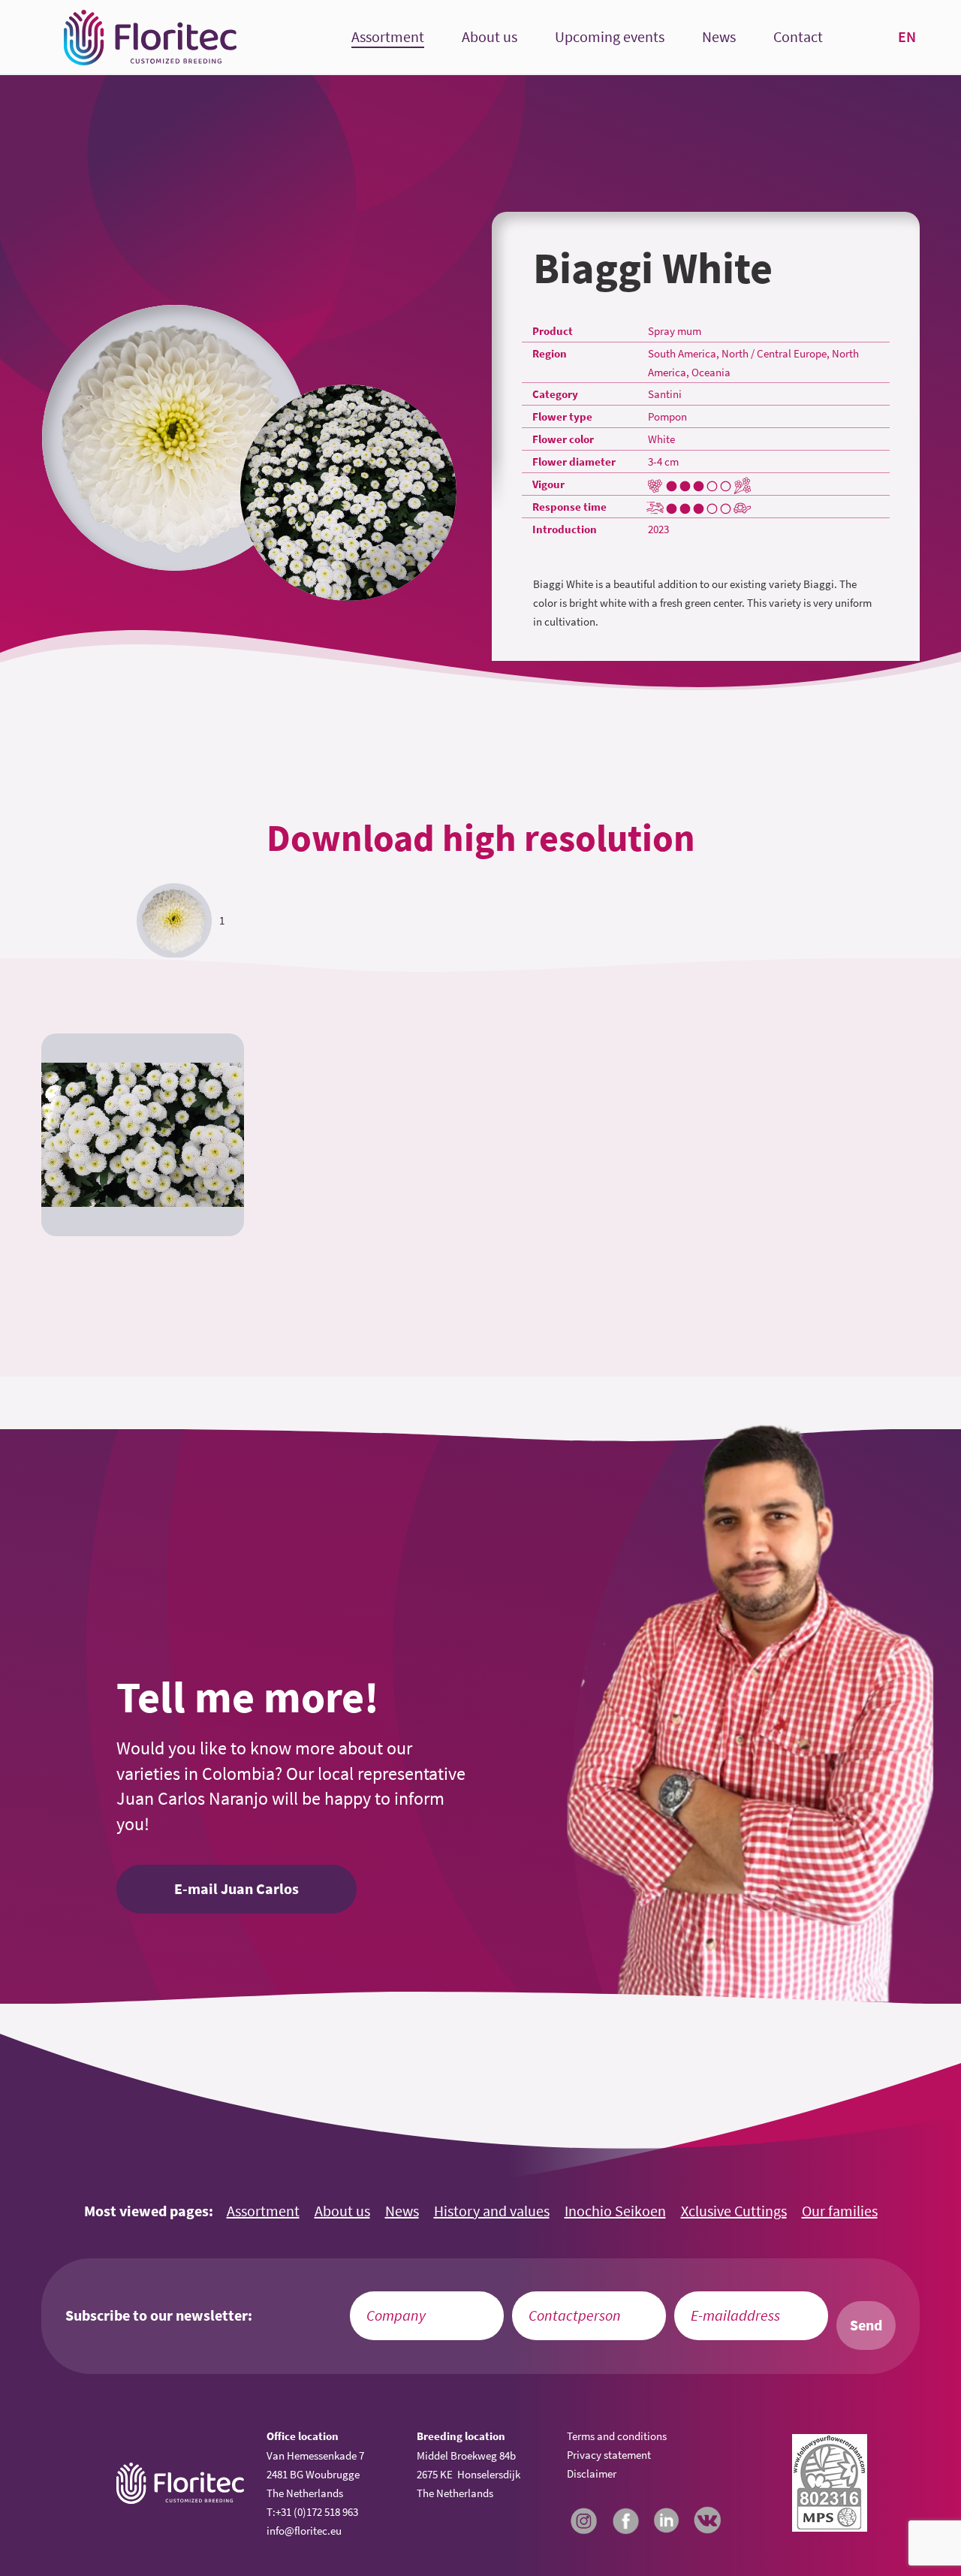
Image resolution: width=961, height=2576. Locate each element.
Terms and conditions (617, 2436)
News (719, 37)
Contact (798, 37)
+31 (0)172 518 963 (317, 2512)
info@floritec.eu (304, 2531)
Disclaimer (592, 2473)
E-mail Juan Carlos (236, 1889)
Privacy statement (609, 2455)
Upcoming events (610, 37)
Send (866, 2325)
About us (490, 37)
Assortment (388, 37)
